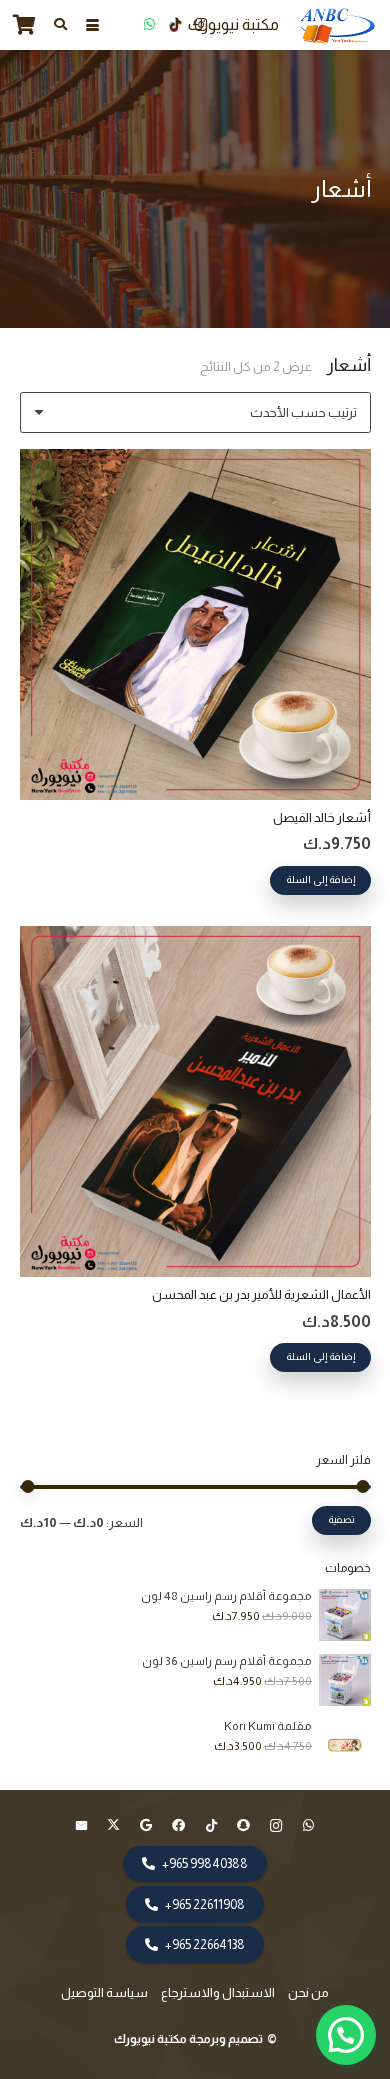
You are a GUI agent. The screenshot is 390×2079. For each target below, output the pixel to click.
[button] (92, 25)
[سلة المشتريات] (25, 25)
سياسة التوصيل (104, 1992)
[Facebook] (179, 1826)
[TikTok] (175, 25)
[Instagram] (201, 25)
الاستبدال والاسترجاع (218, 1992)
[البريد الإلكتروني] (81, 1826)
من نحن (308, 1992)
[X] (114, 1826)
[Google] (146, 1826)
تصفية (341, 1519)
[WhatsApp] (149, 25)
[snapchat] (244, 1826)
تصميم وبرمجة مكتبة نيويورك (189, 2039)
